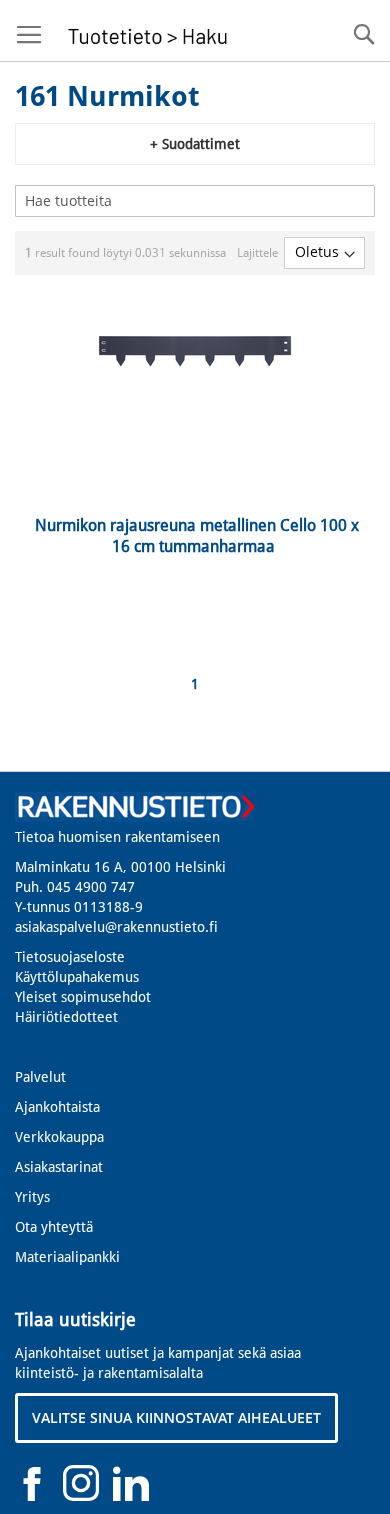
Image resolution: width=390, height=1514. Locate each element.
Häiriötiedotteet (66, 1017)
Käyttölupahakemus (77, 977)
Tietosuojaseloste (70, 957)
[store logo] (145, 31)
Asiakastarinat (59, 1167)
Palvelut (40, 1077)
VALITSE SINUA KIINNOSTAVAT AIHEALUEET (176, 1417)
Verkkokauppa (59, 1137)
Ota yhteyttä (54, 1227)
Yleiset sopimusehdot (83, 997)
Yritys (32, 1197)
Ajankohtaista (57, 1107)
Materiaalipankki (67, 1257)
